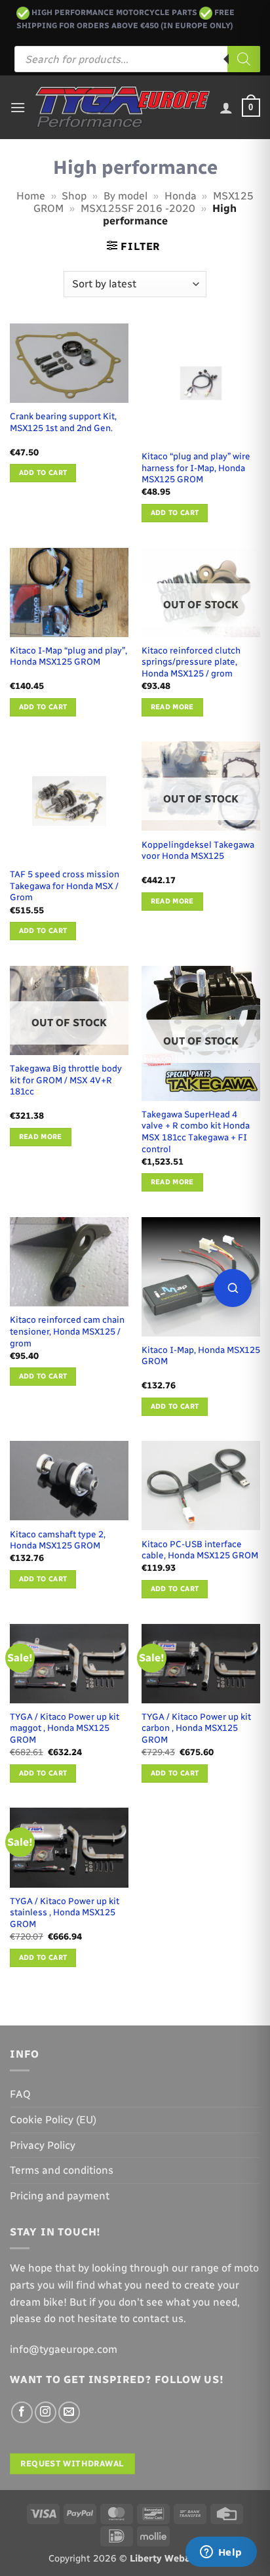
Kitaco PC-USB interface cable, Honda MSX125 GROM (200, 1550)
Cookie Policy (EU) (53, 2120)
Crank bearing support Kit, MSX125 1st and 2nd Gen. (63, 422)
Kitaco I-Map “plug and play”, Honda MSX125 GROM (68, 656)
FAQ (20, 2094)
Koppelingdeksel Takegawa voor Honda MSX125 (198, 850)
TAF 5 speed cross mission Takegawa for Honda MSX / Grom (65, 885)
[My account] (226, 108)
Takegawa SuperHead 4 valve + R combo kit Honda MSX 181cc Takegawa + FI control (196, 1132)
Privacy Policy (43, 2145)
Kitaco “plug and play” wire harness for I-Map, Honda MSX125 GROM (196, 467)
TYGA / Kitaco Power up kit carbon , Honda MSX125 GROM (196, 1728)
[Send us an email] (69, 2412)
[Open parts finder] (233, 1288)
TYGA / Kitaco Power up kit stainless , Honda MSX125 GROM (65, 1912)
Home (31, 196)
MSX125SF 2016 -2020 (138, 208)
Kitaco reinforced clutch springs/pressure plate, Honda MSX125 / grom (191, 662)
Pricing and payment (60, 2196)
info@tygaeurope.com (64, 2349)
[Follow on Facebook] (22, 2412)
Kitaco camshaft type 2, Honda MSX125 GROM (58, 1540)
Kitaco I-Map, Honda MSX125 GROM (201, 1356)
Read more (172, 707)
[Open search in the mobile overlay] (137, 59)
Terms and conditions (62, 2170)
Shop (74, 196)
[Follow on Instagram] (46, 2412)
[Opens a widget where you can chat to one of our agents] (221, 2553)
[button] (18, 107)
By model (125, 196)
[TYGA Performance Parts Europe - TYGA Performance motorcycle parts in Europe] (123, 107)
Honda (181, 196)
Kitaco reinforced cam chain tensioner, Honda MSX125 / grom (67, 1331)
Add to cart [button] (43, 473)
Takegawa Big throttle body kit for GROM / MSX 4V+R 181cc (66, 1080)
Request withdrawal (72, 2463)
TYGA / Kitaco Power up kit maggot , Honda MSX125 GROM (65, 1728)
